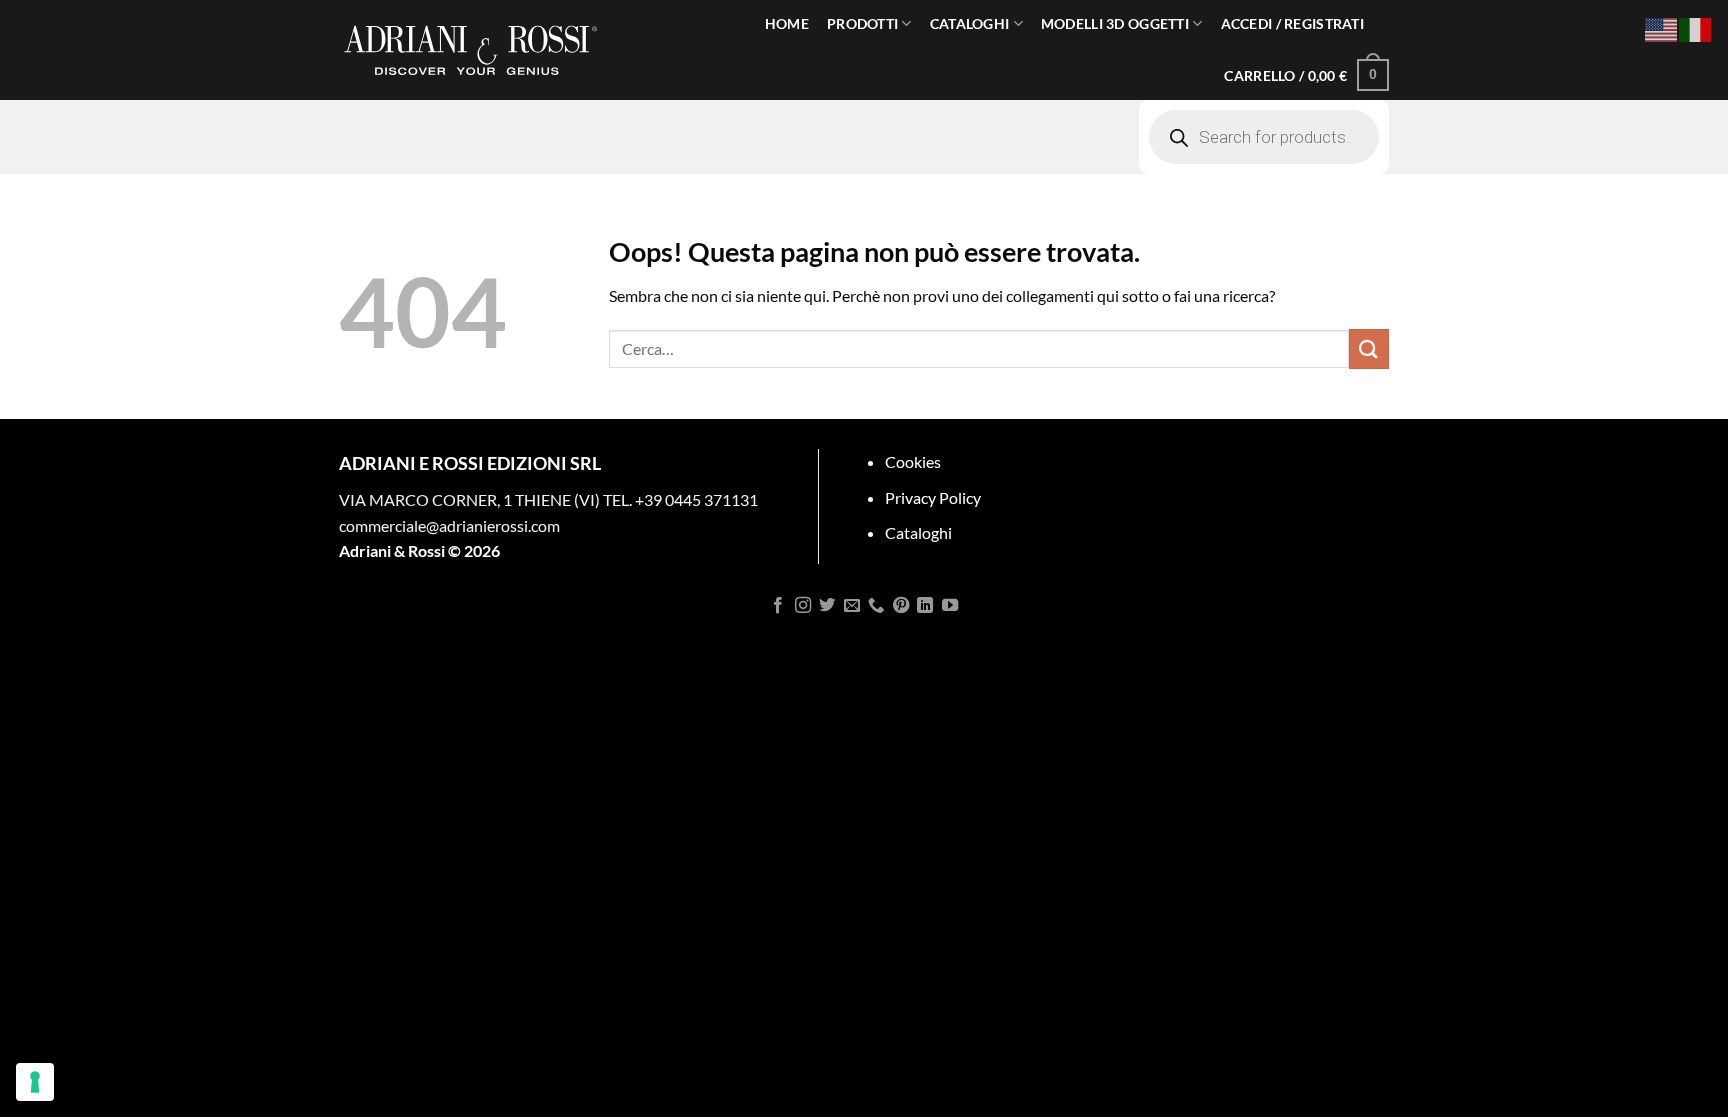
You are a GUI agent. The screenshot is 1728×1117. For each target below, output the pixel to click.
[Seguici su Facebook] (778, 606)
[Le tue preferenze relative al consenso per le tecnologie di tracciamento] (35, 1082)
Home (787, 23)
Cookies (913, 461)
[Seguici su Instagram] (803, 606)
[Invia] (1369, 348)
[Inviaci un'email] (852, 606)
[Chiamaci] (876, 606)
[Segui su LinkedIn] (925, 606)
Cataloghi (918, 532)
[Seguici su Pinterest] (901, 606)
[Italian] (1696, 27)
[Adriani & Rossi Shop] (471, 50)
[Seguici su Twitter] (827, 606)
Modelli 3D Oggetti (1115, 23)
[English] (1662, 27)
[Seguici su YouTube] (949, 606)
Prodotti (862, 23)
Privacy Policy (933, 497)
